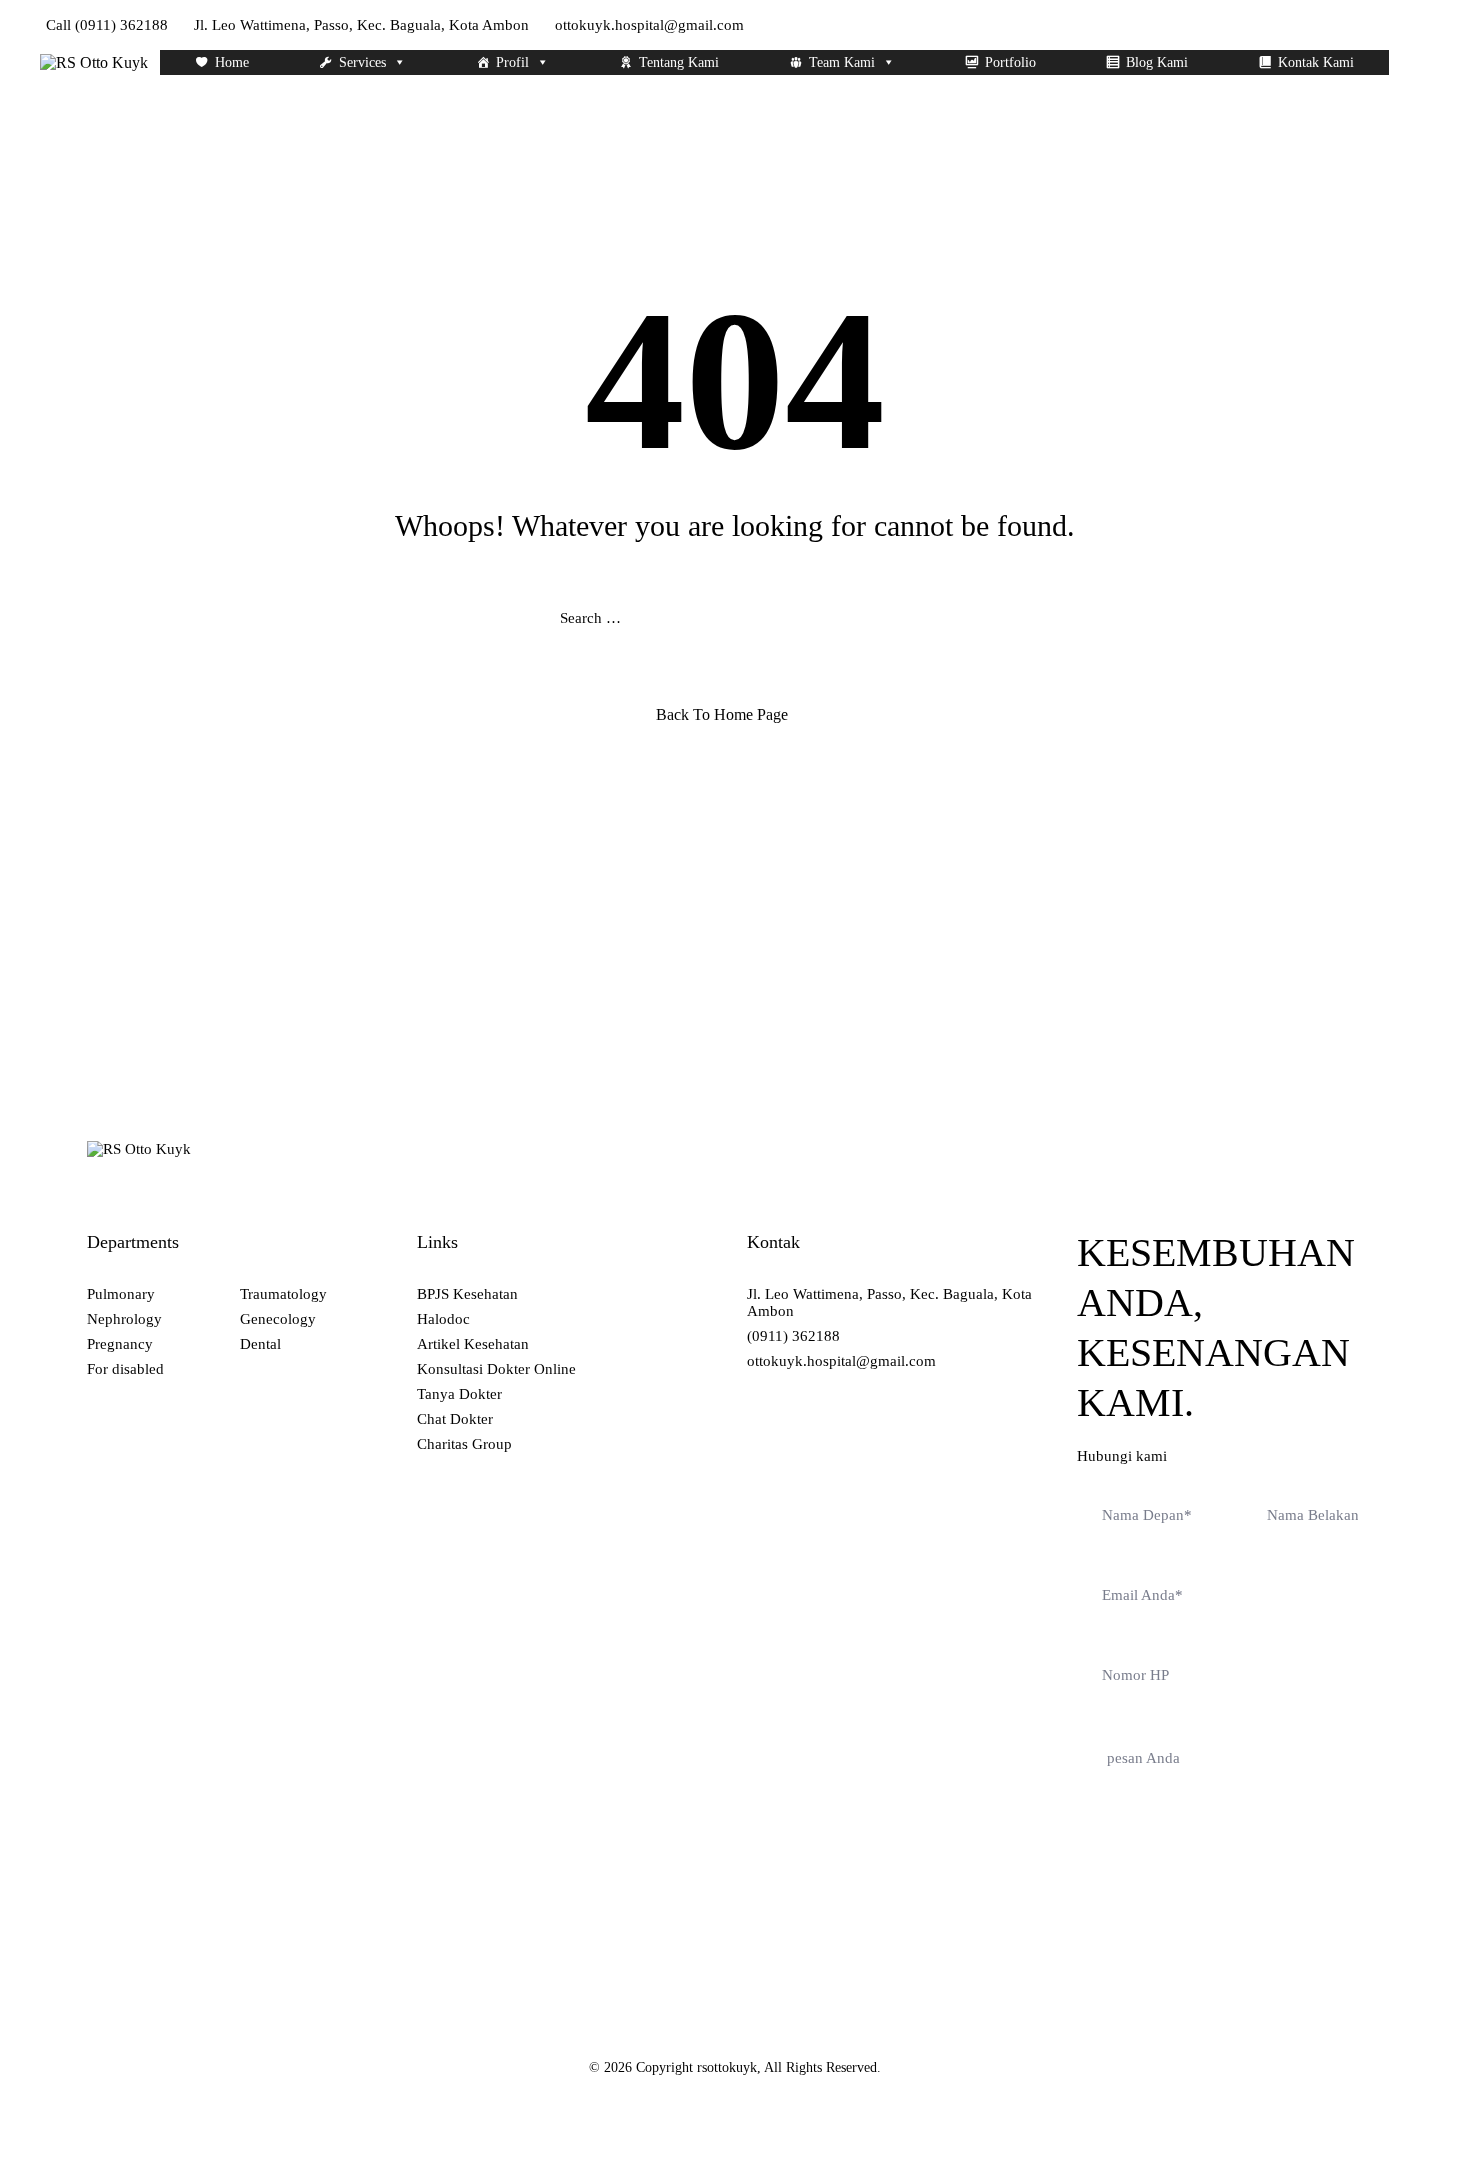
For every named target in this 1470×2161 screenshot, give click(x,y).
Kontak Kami (1316, 62)
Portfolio (1010, 62)
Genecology (278, 1319)
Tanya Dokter (459, 1394)
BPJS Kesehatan (467, 1294)
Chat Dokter (455, 1419)
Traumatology (283, 1294)
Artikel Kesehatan (473, 1344)
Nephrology (124, 1319)
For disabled (125, 1369)
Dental (260, 1344)
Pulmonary (121, 1294)
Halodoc (443, 1319)
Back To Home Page (722, 714)
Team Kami (842, 62)
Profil (512, 62)
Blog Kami (1157, 62)
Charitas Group (464, 1444)
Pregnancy (120, 1344)
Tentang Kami (679, 62)
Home (232, 62)
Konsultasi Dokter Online (496, 1369)
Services (362, 62)
